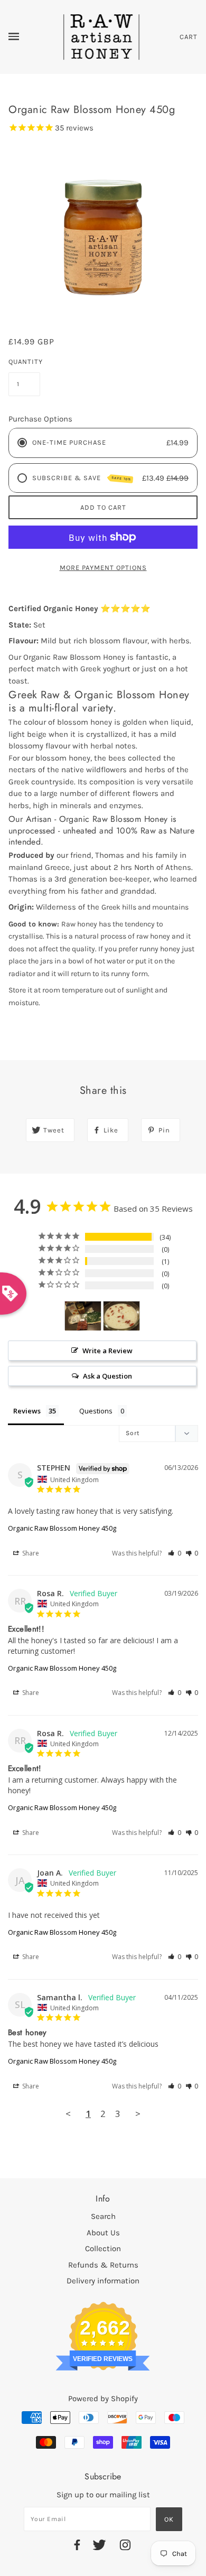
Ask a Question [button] (107, 1376)
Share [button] (30, 1553)
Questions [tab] (96, 1411)
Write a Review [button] (107, 1351)
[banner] (102, 36)
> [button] (138, 2114)
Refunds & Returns (103, 2265)
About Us (103, 2233)
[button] (175, 1553)
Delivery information (103, 2281)
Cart (189, 37)
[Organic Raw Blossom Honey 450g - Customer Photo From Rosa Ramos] (83, 1316)
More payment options (103, 568)
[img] (77, 2547)
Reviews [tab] (27, 1411)
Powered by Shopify (103, 2399)
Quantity (24, 362)
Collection (103, 2249)
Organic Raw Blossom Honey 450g (62, 1528)
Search (103, 2216)
